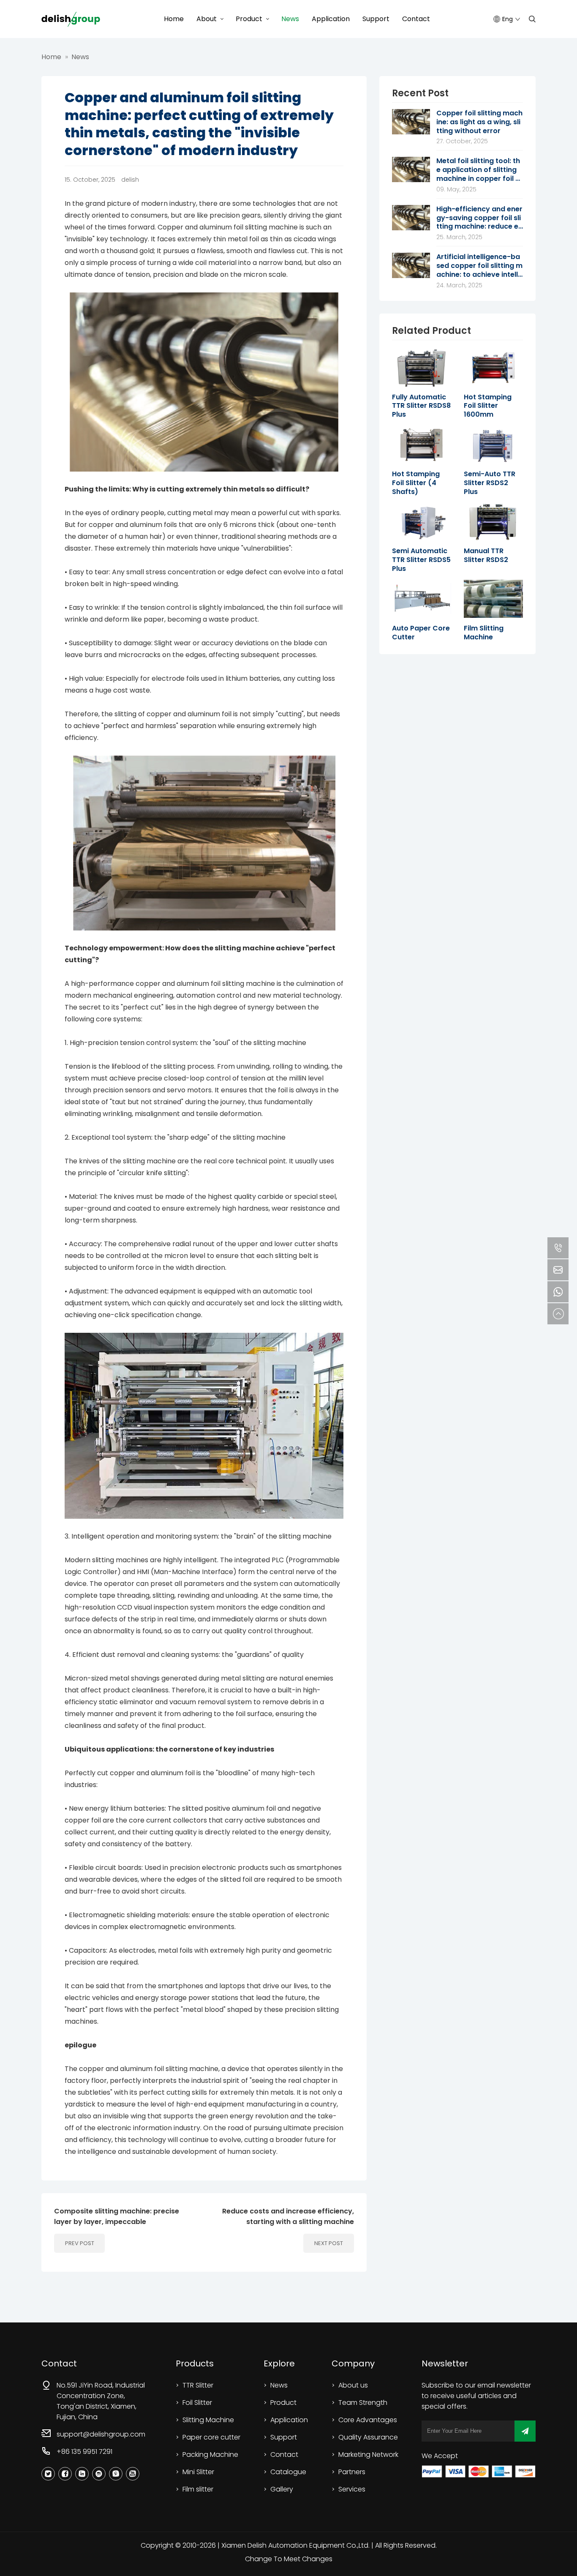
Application (331, 19)
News (290, 19)
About (207, 19)
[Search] (532, 19)
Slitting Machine (208, 2420)
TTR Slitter (198, 2385)
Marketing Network (368, 2455)
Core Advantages (368, 2420)
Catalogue (288, 2472)
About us (353, 2385)
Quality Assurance (368, 2437)
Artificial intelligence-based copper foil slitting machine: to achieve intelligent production (479, 266)
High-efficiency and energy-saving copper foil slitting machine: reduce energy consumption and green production (479, 218)
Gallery (282, 2489)
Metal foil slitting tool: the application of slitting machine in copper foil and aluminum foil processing (478, 170)
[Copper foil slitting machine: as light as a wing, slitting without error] (411, 112)
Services (352, 2489)
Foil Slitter (197, 2403)
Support (376, 19)
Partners (352, 2472)
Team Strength (363, 2403)
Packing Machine (210, 2455)
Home (174, 19)
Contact (416, 19)
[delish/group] (71, 19)
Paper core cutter (211, 2437)
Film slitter (198, 2489)
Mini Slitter (198, 2472)
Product (249, 19)
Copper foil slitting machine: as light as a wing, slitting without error (479, 122)
